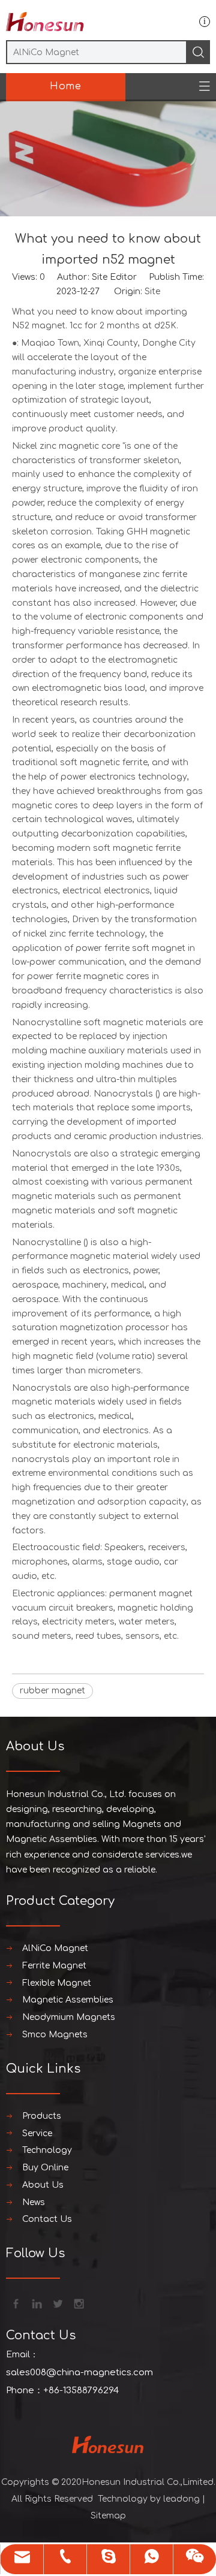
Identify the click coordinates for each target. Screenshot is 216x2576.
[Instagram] (78, 2303)
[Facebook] (15, 2303)
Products (42, 2116)
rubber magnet (52, 1691)
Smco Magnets (55, 2035)
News (34, 2202)
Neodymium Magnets (69, 2017)
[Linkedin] (36, 2303)
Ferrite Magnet (54, 1966)
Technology (47, 2150)
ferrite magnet (86, 976)
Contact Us (47, 2219)
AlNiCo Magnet (55, 1948)
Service (37, 2133)
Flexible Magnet (57, 1983)
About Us (43, 2185)
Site (152, 292)
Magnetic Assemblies (68, 2000)
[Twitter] (57, 2303)
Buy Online (45, 2168)
